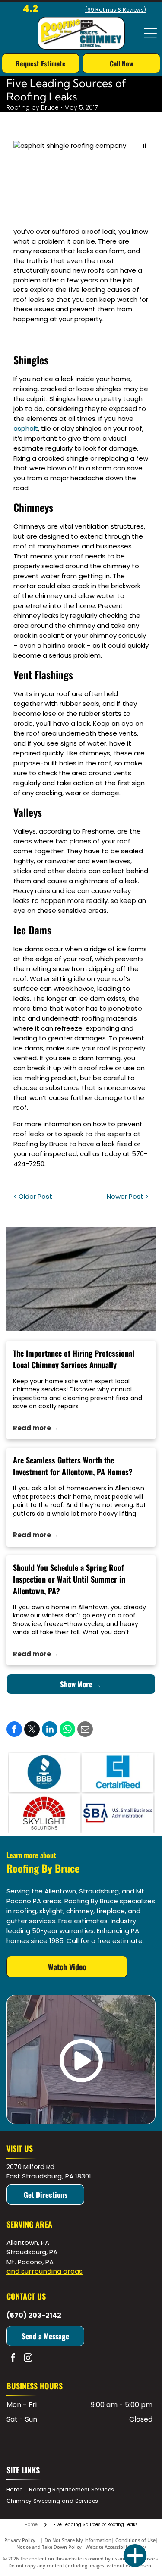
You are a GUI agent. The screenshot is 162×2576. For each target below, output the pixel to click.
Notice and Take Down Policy (49, 2547)
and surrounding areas (44, 2271)
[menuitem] (18, 2490)
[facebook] (13, 2359)
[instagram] (28, 2359)
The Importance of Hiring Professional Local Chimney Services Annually (74, 1359)
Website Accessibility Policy (116, 2547)
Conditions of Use (135, 2540)
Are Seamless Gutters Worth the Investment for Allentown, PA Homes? (73, 1466)
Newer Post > (128, 1196)
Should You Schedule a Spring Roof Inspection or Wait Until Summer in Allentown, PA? (69, 1579)
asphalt (26, 428)
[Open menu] (150, 33)
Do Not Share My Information (78, 2540)
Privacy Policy (20, 2540)
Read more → (36, 1428)
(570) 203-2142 (34, 2315)
